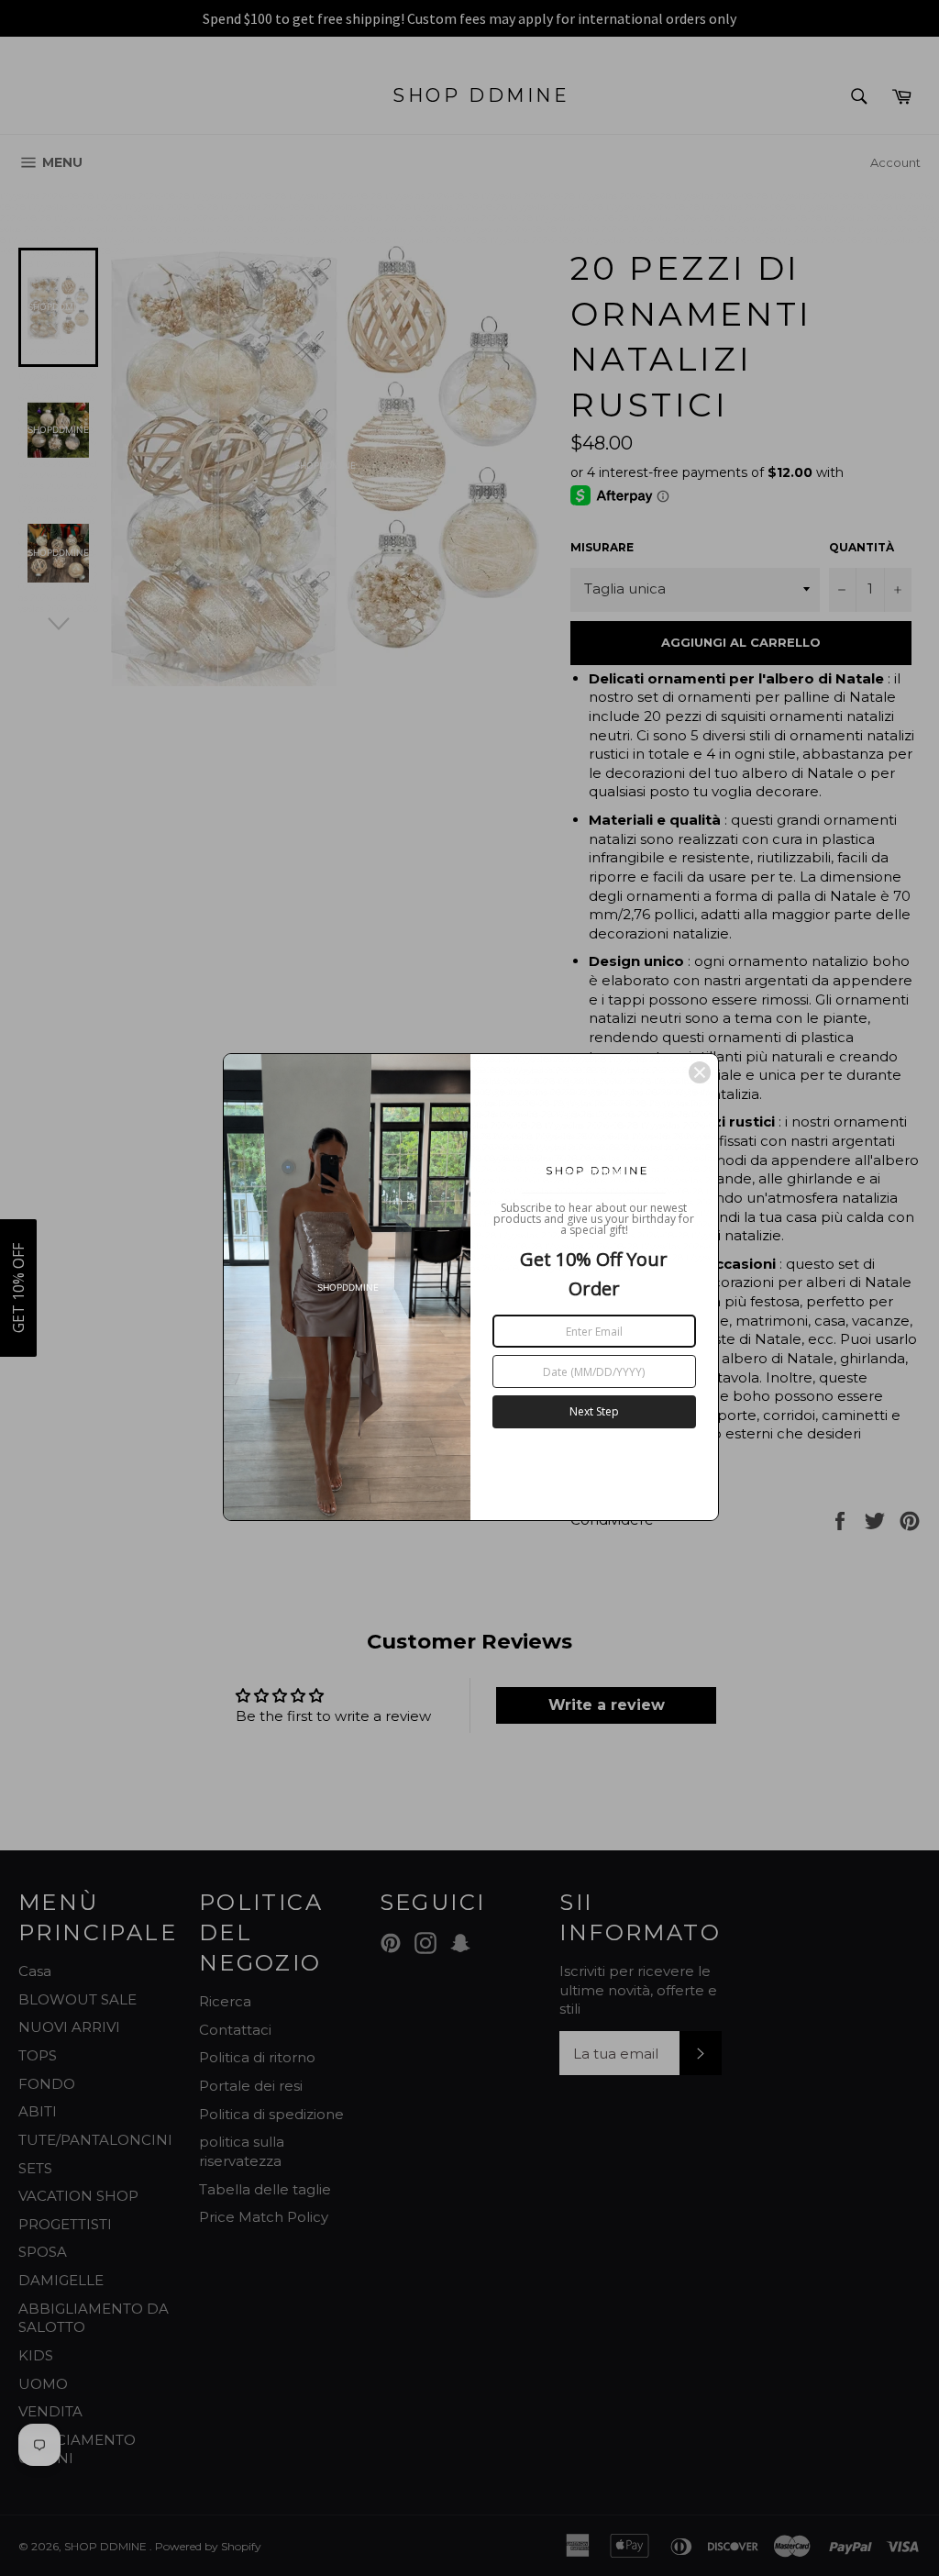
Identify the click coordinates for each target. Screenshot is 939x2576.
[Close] (700, 1072)
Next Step (594, 1411)
